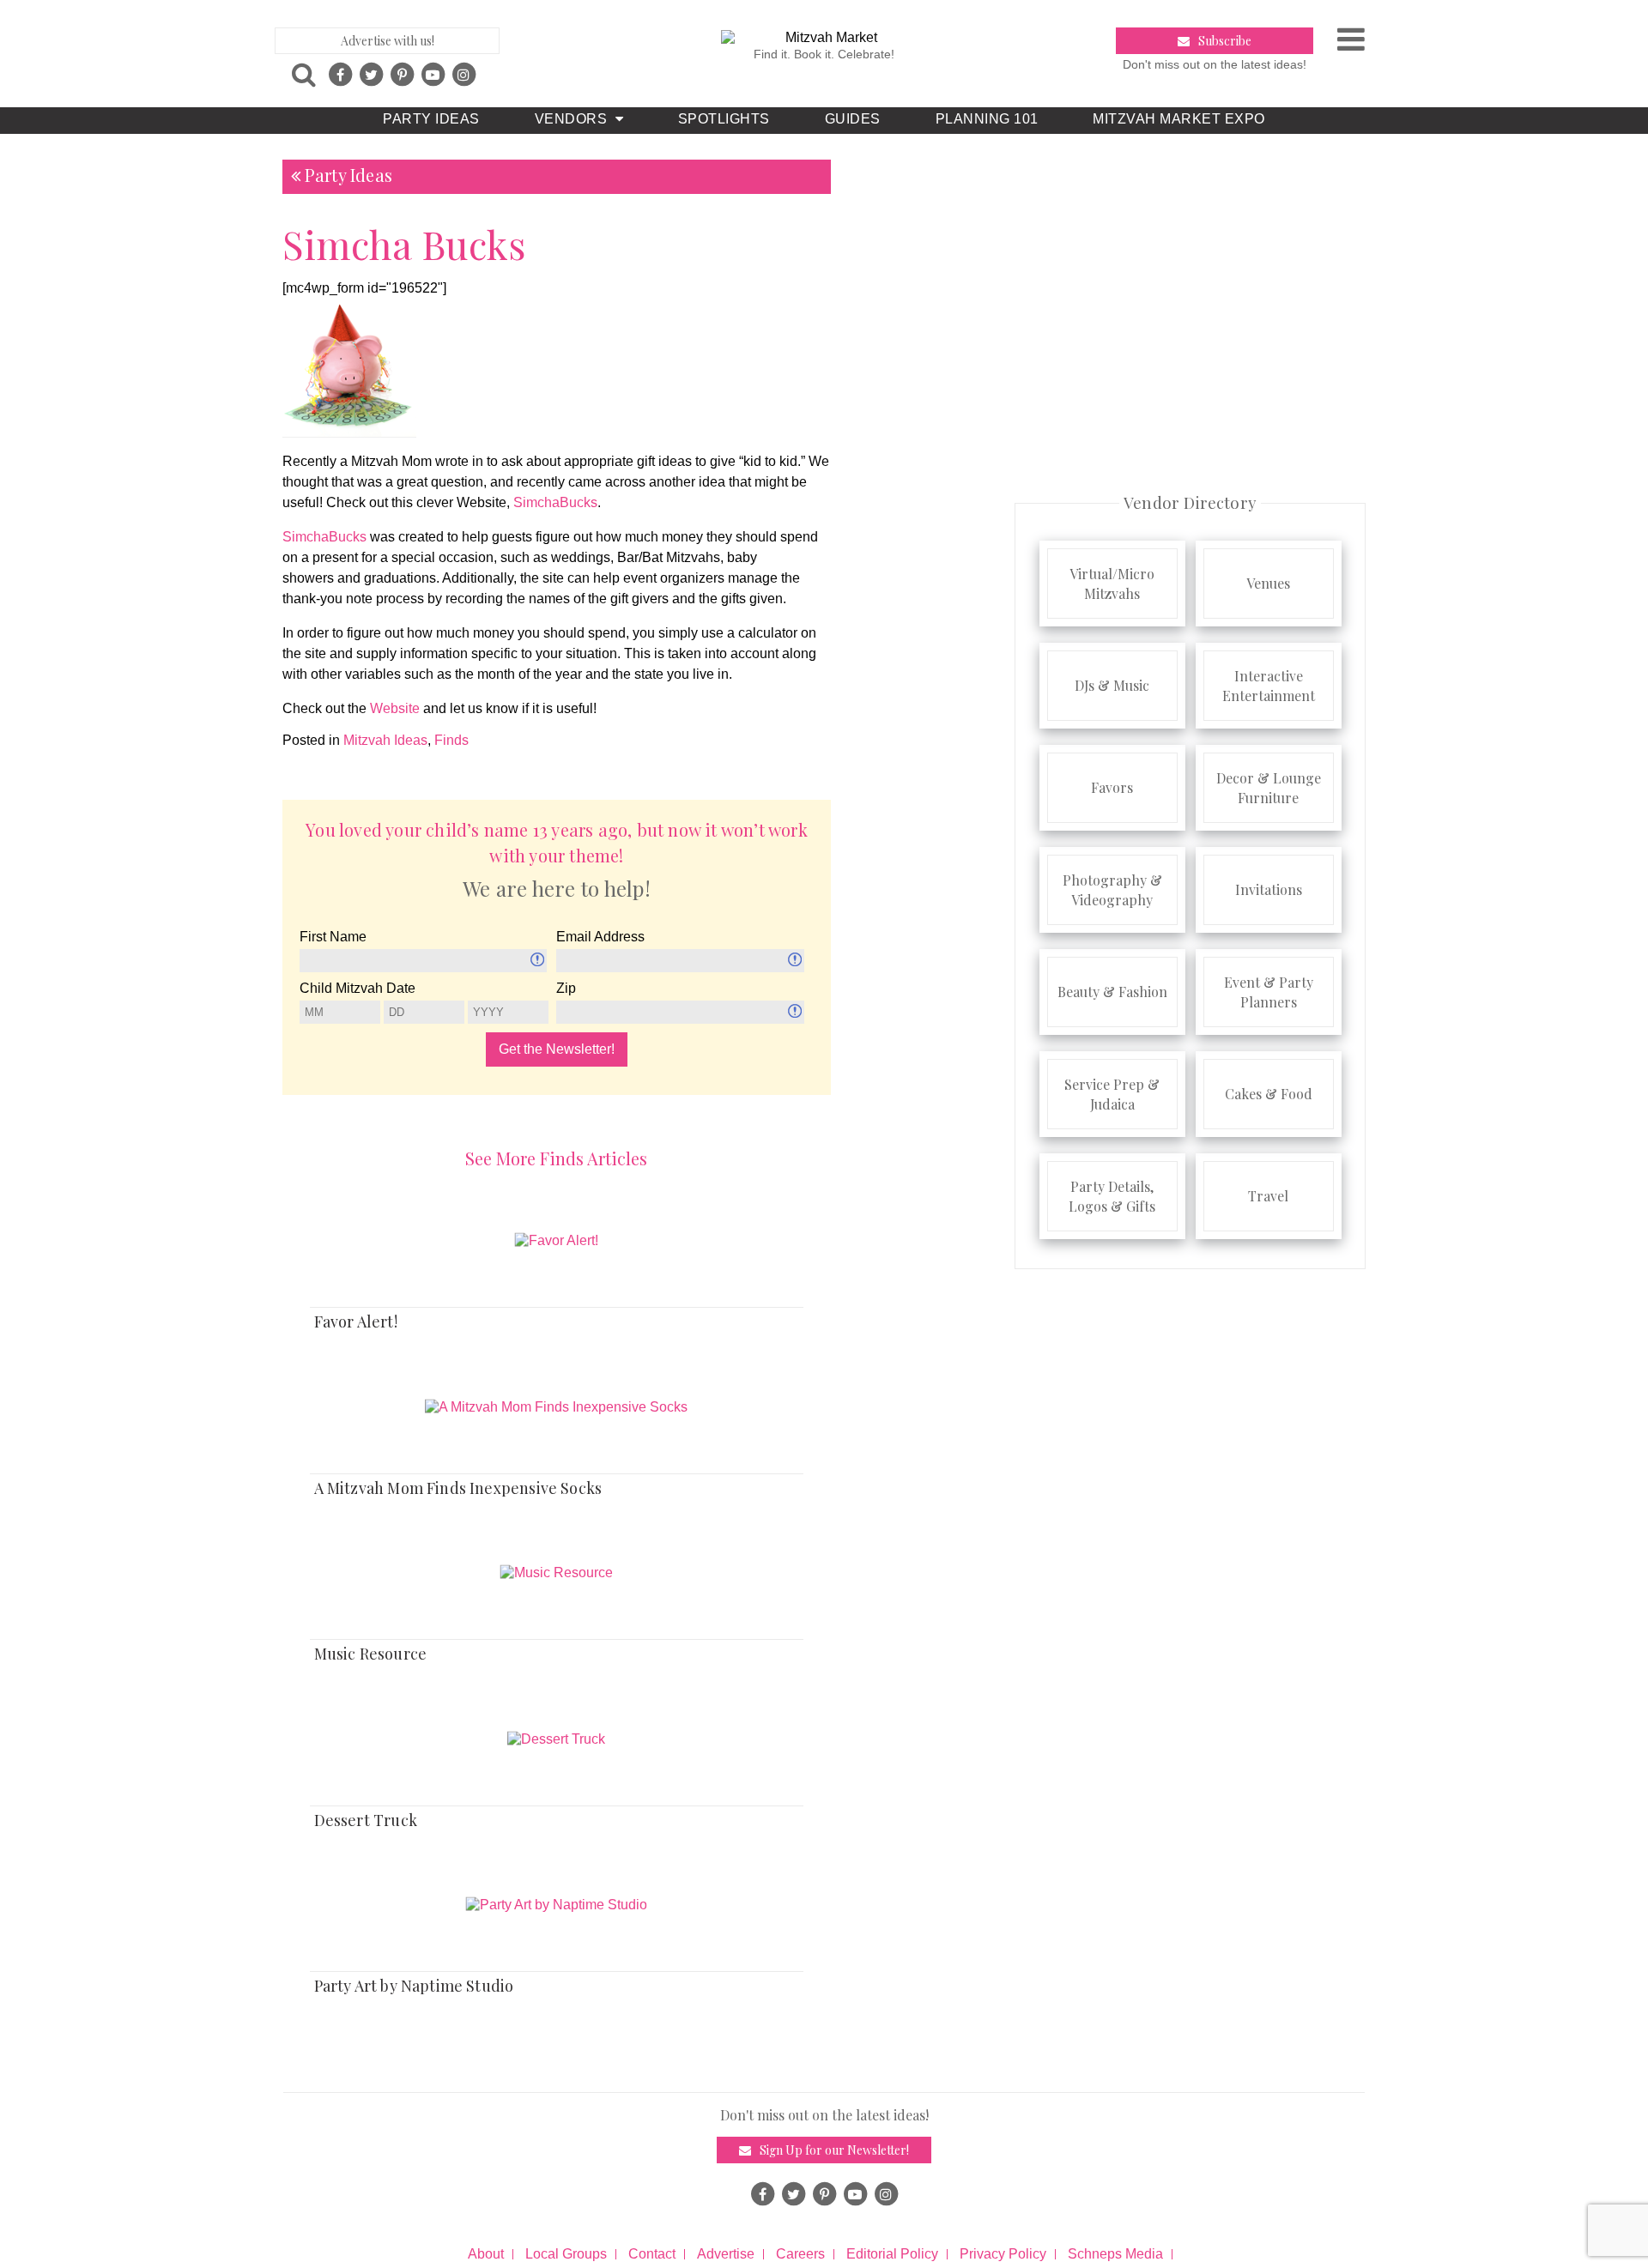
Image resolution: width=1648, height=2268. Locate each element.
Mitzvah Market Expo (1178, 119)
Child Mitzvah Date (357, 988)
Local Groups (566, 2254)
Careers (800, 2254)
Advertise (726, 2254)
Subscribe (1225, 41)
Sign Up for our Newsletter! (834, 2150)
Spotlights (724, 119)
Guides (853, 119)
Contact (652, 2254)
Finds (451, 740)
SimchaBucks (555, 502)
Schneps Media (1115, 2254)
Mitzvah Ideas (385, 740)
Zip (566, 988)
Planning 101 (987, 119)
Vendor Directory (1190, 502)
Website (395, 708)
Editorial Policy (892, 2254)
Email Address (600, 937)
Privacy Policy (1003, 2254)
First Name (333, 937)
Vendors (571, 119)
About (486, 2254)
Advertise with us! (388, 41)
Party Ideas (431, 119)
